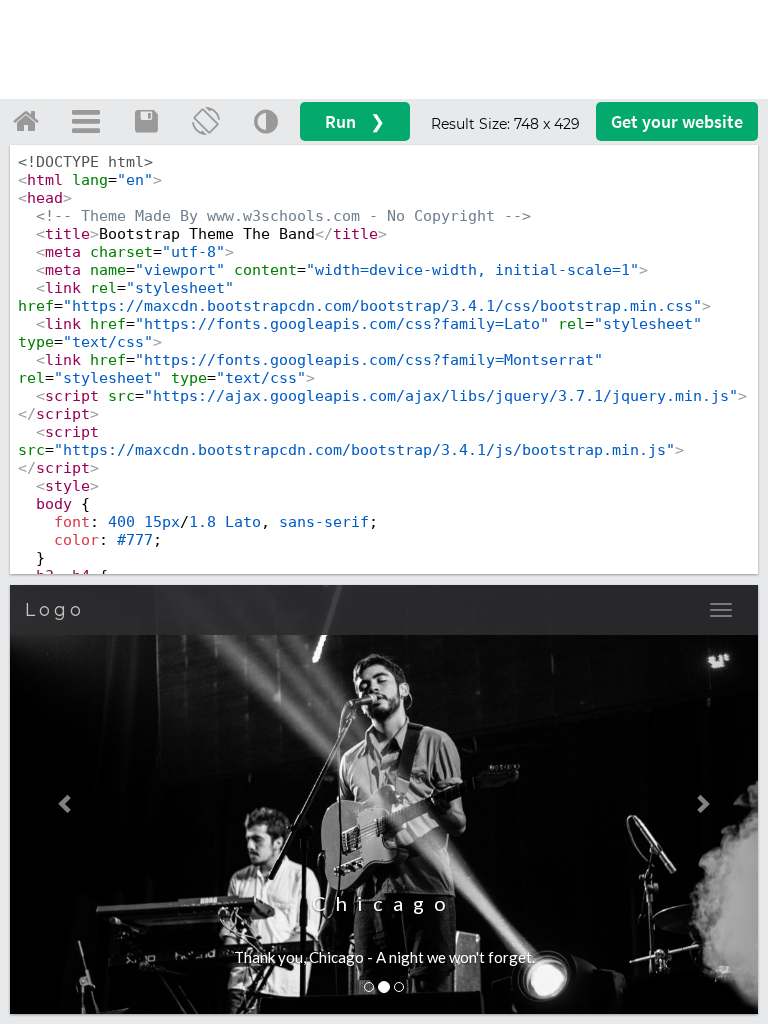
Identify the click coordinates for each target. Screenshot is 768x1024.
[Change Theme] (266, 121)
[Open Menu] (86, 121)
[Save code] (146, 121)
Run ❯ (355, 121)
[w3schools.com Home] (26, 121)
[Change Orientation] (206, 121)
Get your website (677, 121)
